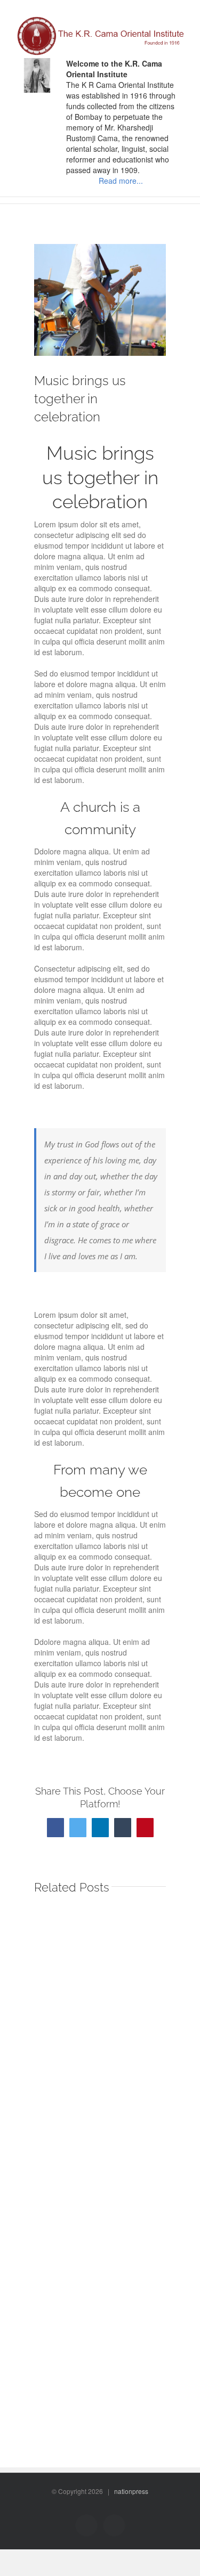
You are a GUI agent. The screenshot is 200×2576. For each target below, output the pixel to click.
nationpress (131, 2491)
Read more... (121, 181)
